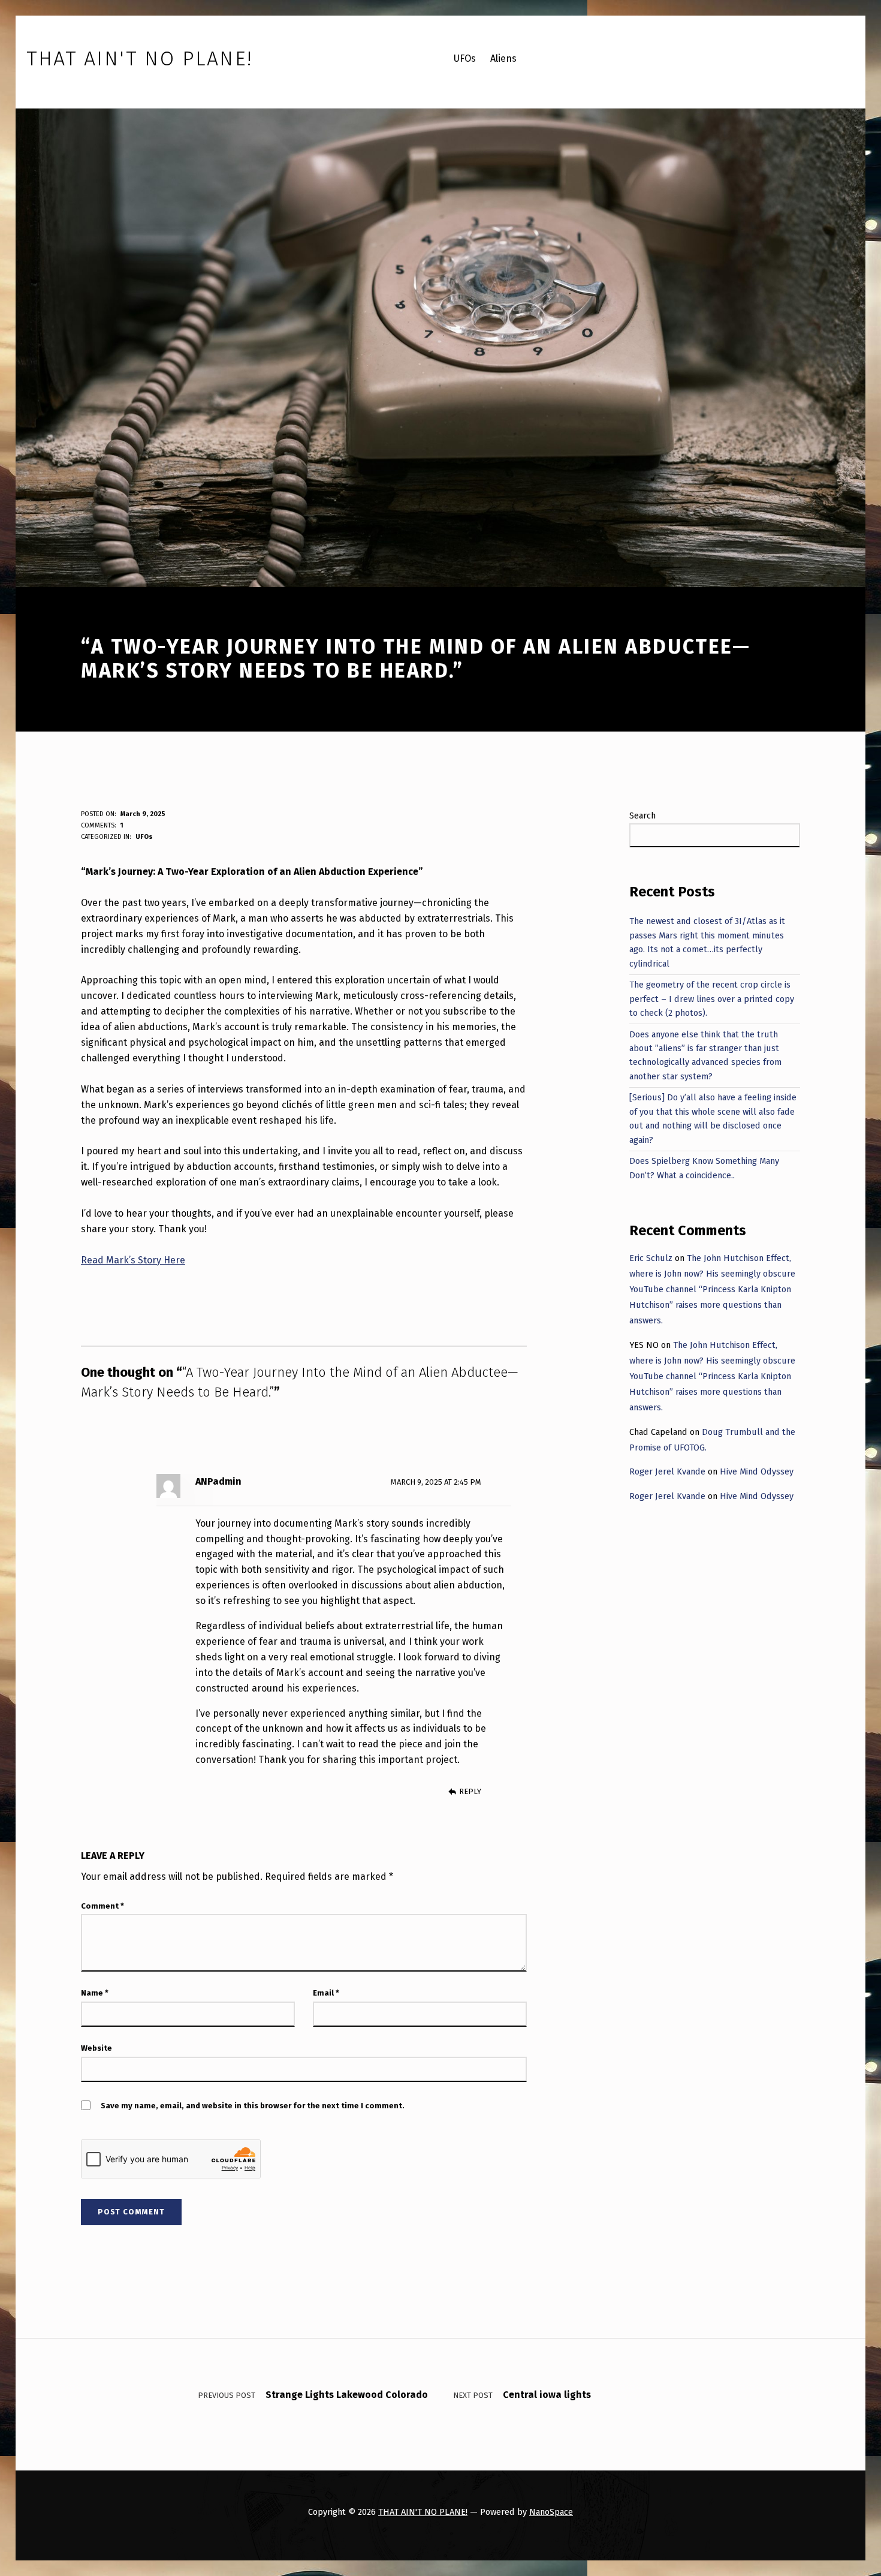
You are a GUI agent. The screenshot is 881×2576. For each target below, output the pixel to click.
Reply (470, 1791)
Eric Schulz (651, 1258)
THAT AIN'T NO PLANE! (423, 2512)
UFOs (144, 837)
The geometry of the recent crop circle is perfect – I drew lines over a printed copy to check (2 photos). (712, 999)
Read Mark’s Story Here (133, 1260)
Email (326, 1993)
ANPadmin (218, 1481)
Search (642, 815)
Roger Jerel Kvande (667, 1471)
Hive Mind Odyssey (757, 1471)
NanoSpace (551, 2512)
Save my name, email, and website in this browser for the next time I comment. (253, 2106)
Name (95, 1993)
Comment (102, 1906)
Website (96, 2048)
